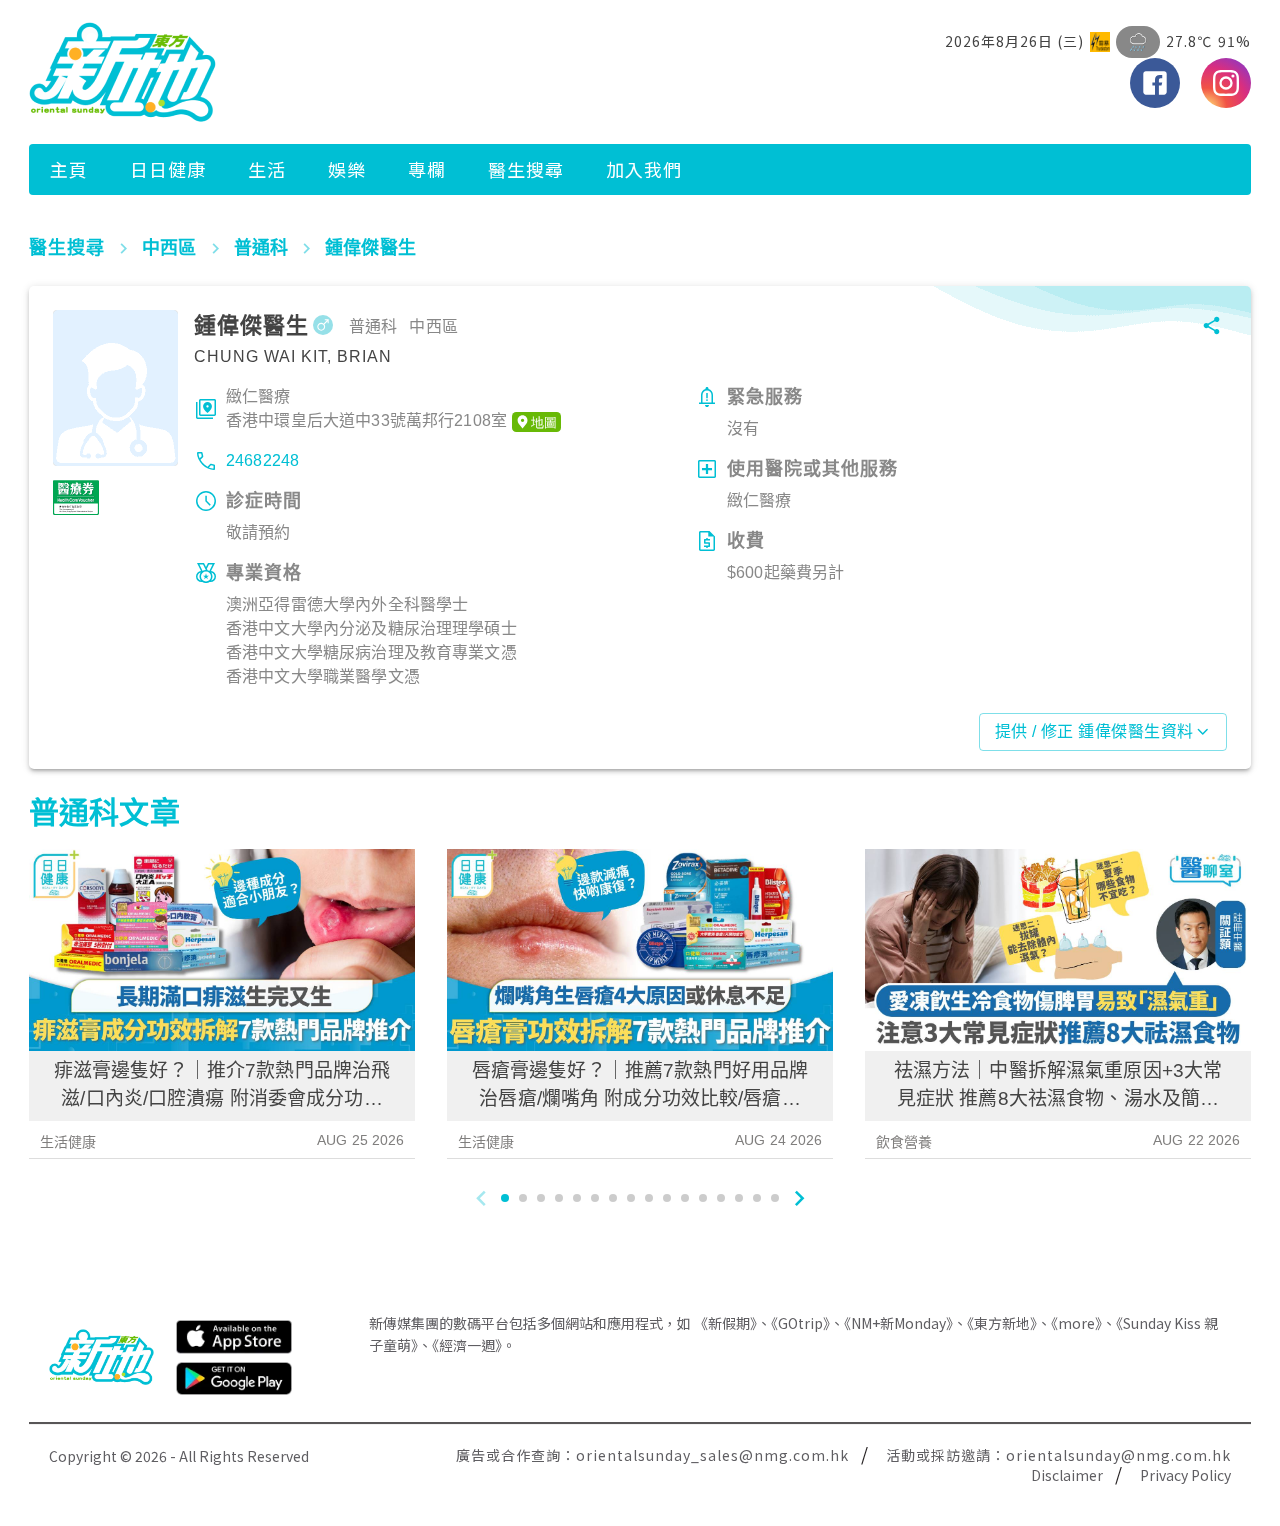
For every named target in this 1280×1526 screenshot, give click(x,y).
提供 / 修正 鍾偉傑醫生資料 (1094, 731)
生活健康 (68, 1142)
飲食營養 (904, 1142)
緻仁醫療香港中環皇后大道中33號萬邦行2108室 (366, 408)
